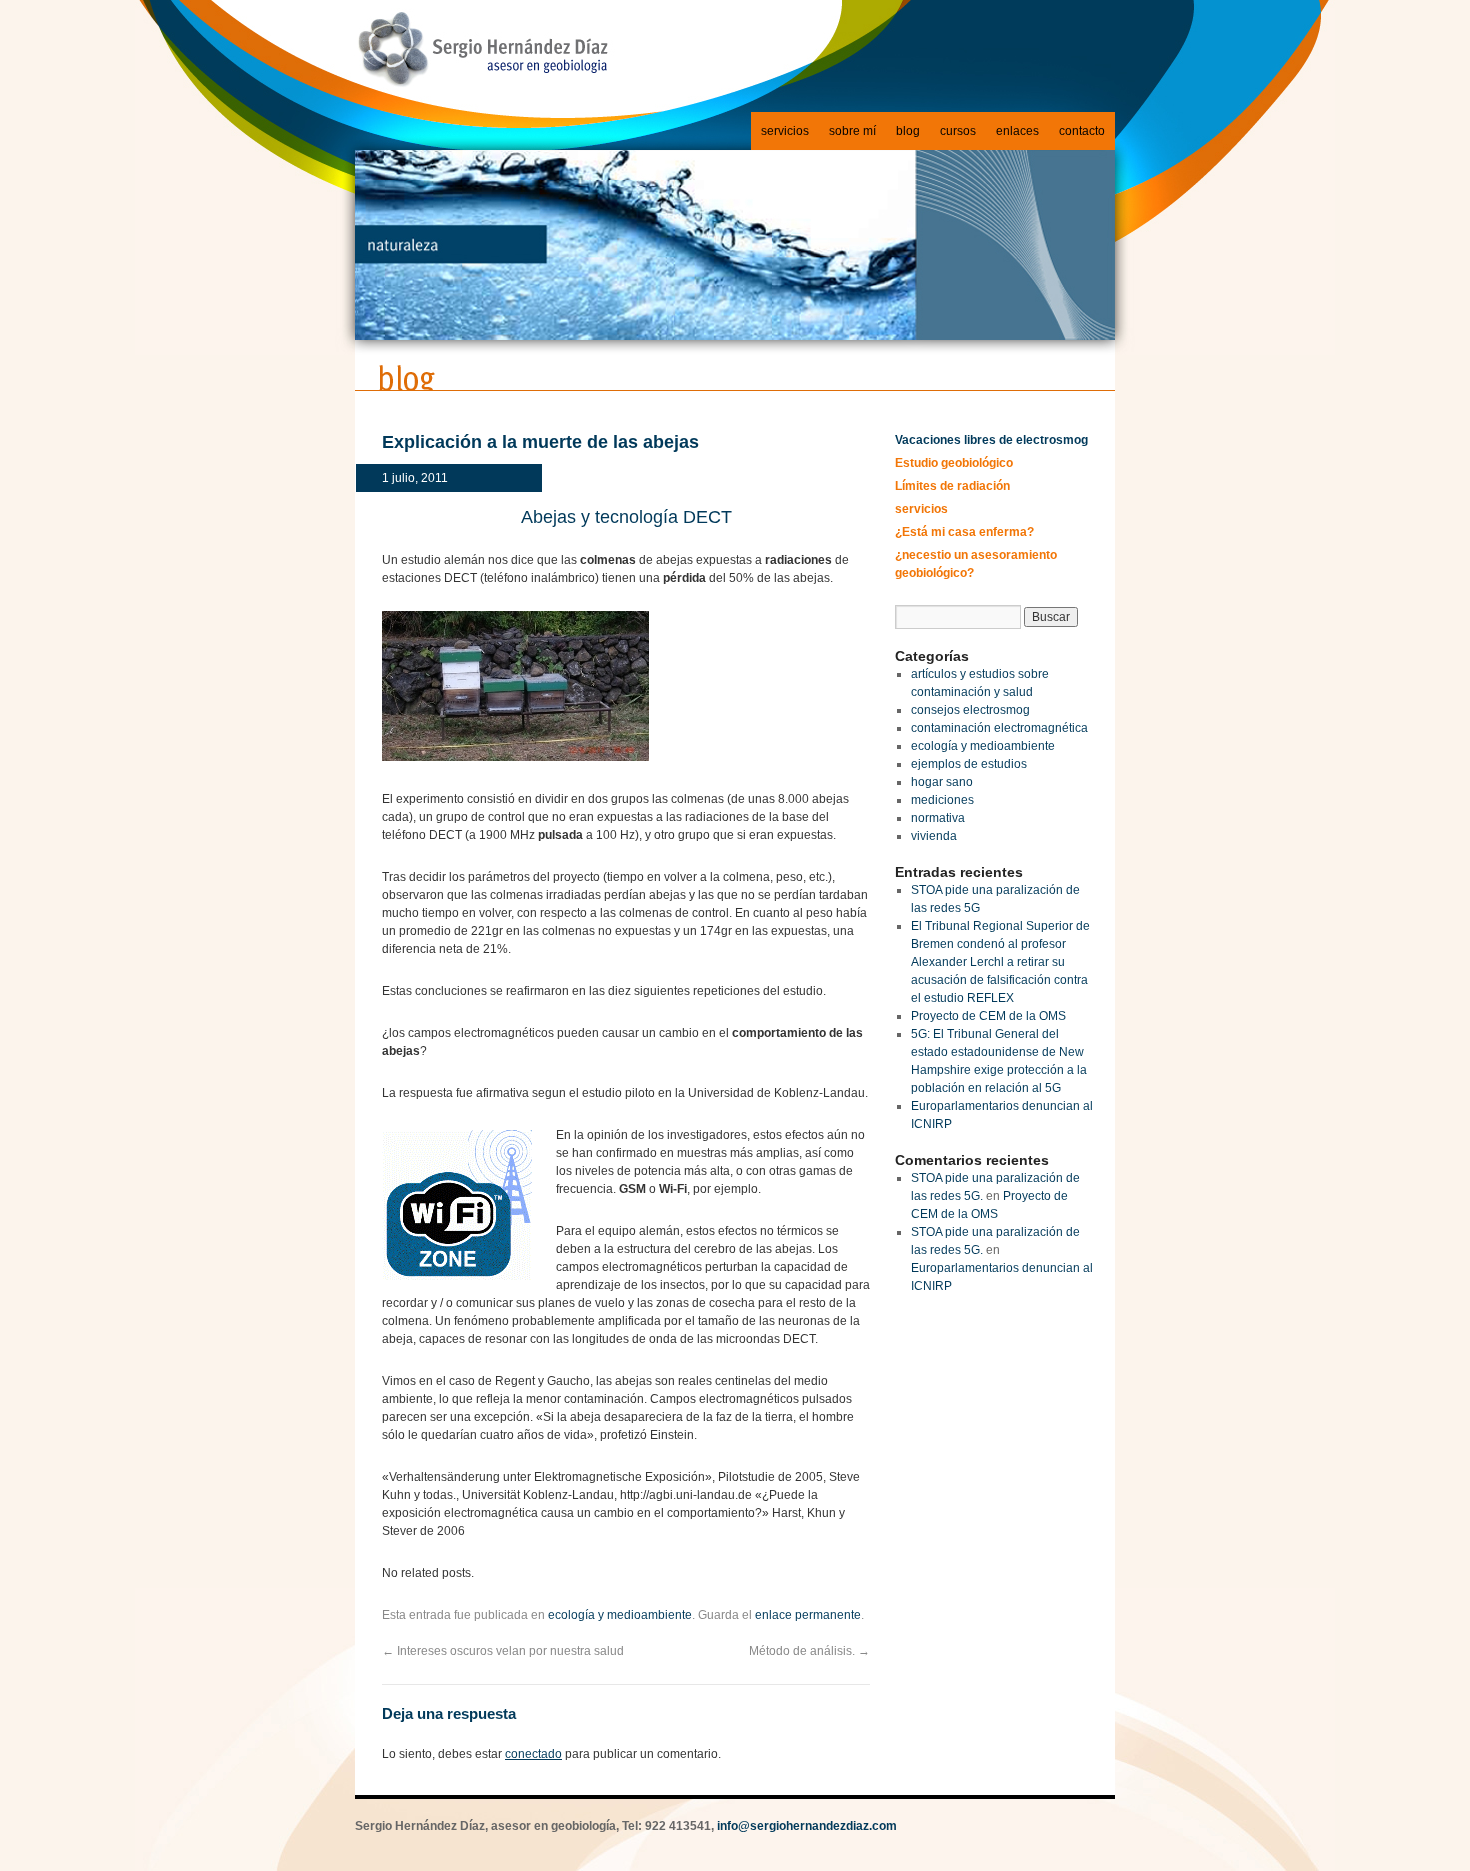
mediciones (942, 800)
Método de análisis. (809, 1651)
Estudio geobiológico (954, 463)
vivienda (934, 836)
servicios (785, 131)
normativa (938, 818)
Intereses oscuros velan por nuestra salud (503, 1651)
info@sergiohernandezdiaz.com (807, 1826)
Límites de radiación (952, 486)
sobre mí (852, 131)
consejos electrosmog (970, 710)
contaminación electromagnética (999, 728)
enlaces (1017, 131)
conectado (533, 1754)
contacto (1082, 131)
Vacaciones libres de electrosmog (991, 440)
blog (908, 131)
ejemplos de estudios (969, 764)
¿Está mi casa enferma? (964, 532)
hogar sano (942, 782)
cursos (958, 131)
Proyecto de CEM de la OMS (988, 1016)
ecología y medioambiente (620, 1615)
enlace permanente (808, 1615)
